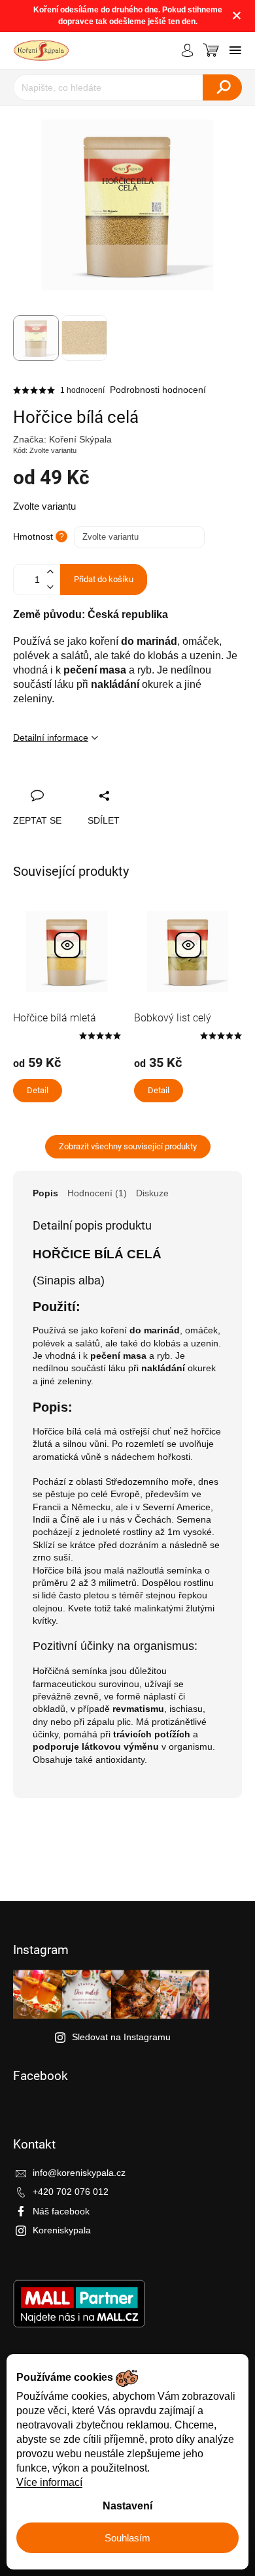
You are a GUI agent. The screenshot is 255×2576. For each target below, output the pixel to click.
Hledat (222, 87)
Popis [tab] (45, 1193)
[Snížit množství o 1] (50, 587)
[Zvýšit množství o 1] (50, 572)
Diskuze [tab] (152, 1193)
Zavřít (93, 781)
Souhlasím (127, 2538)
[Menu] (235, 50)
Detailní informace (51, 737)
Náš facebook (61, 2211)
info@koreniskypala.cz (79, 2173)
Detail (38, 1090)
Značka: (62, 439)
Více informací (49, 2482)
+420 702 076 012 (71, 2192)
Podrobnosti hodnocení (158, 390)
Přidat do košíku (104, 579)
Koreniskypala (62, 2230)
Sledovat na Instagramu (121, 2037)
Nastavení (127, 2506)
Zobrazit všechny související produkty (128, 1146)
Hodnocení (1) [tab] (97, 1193)
